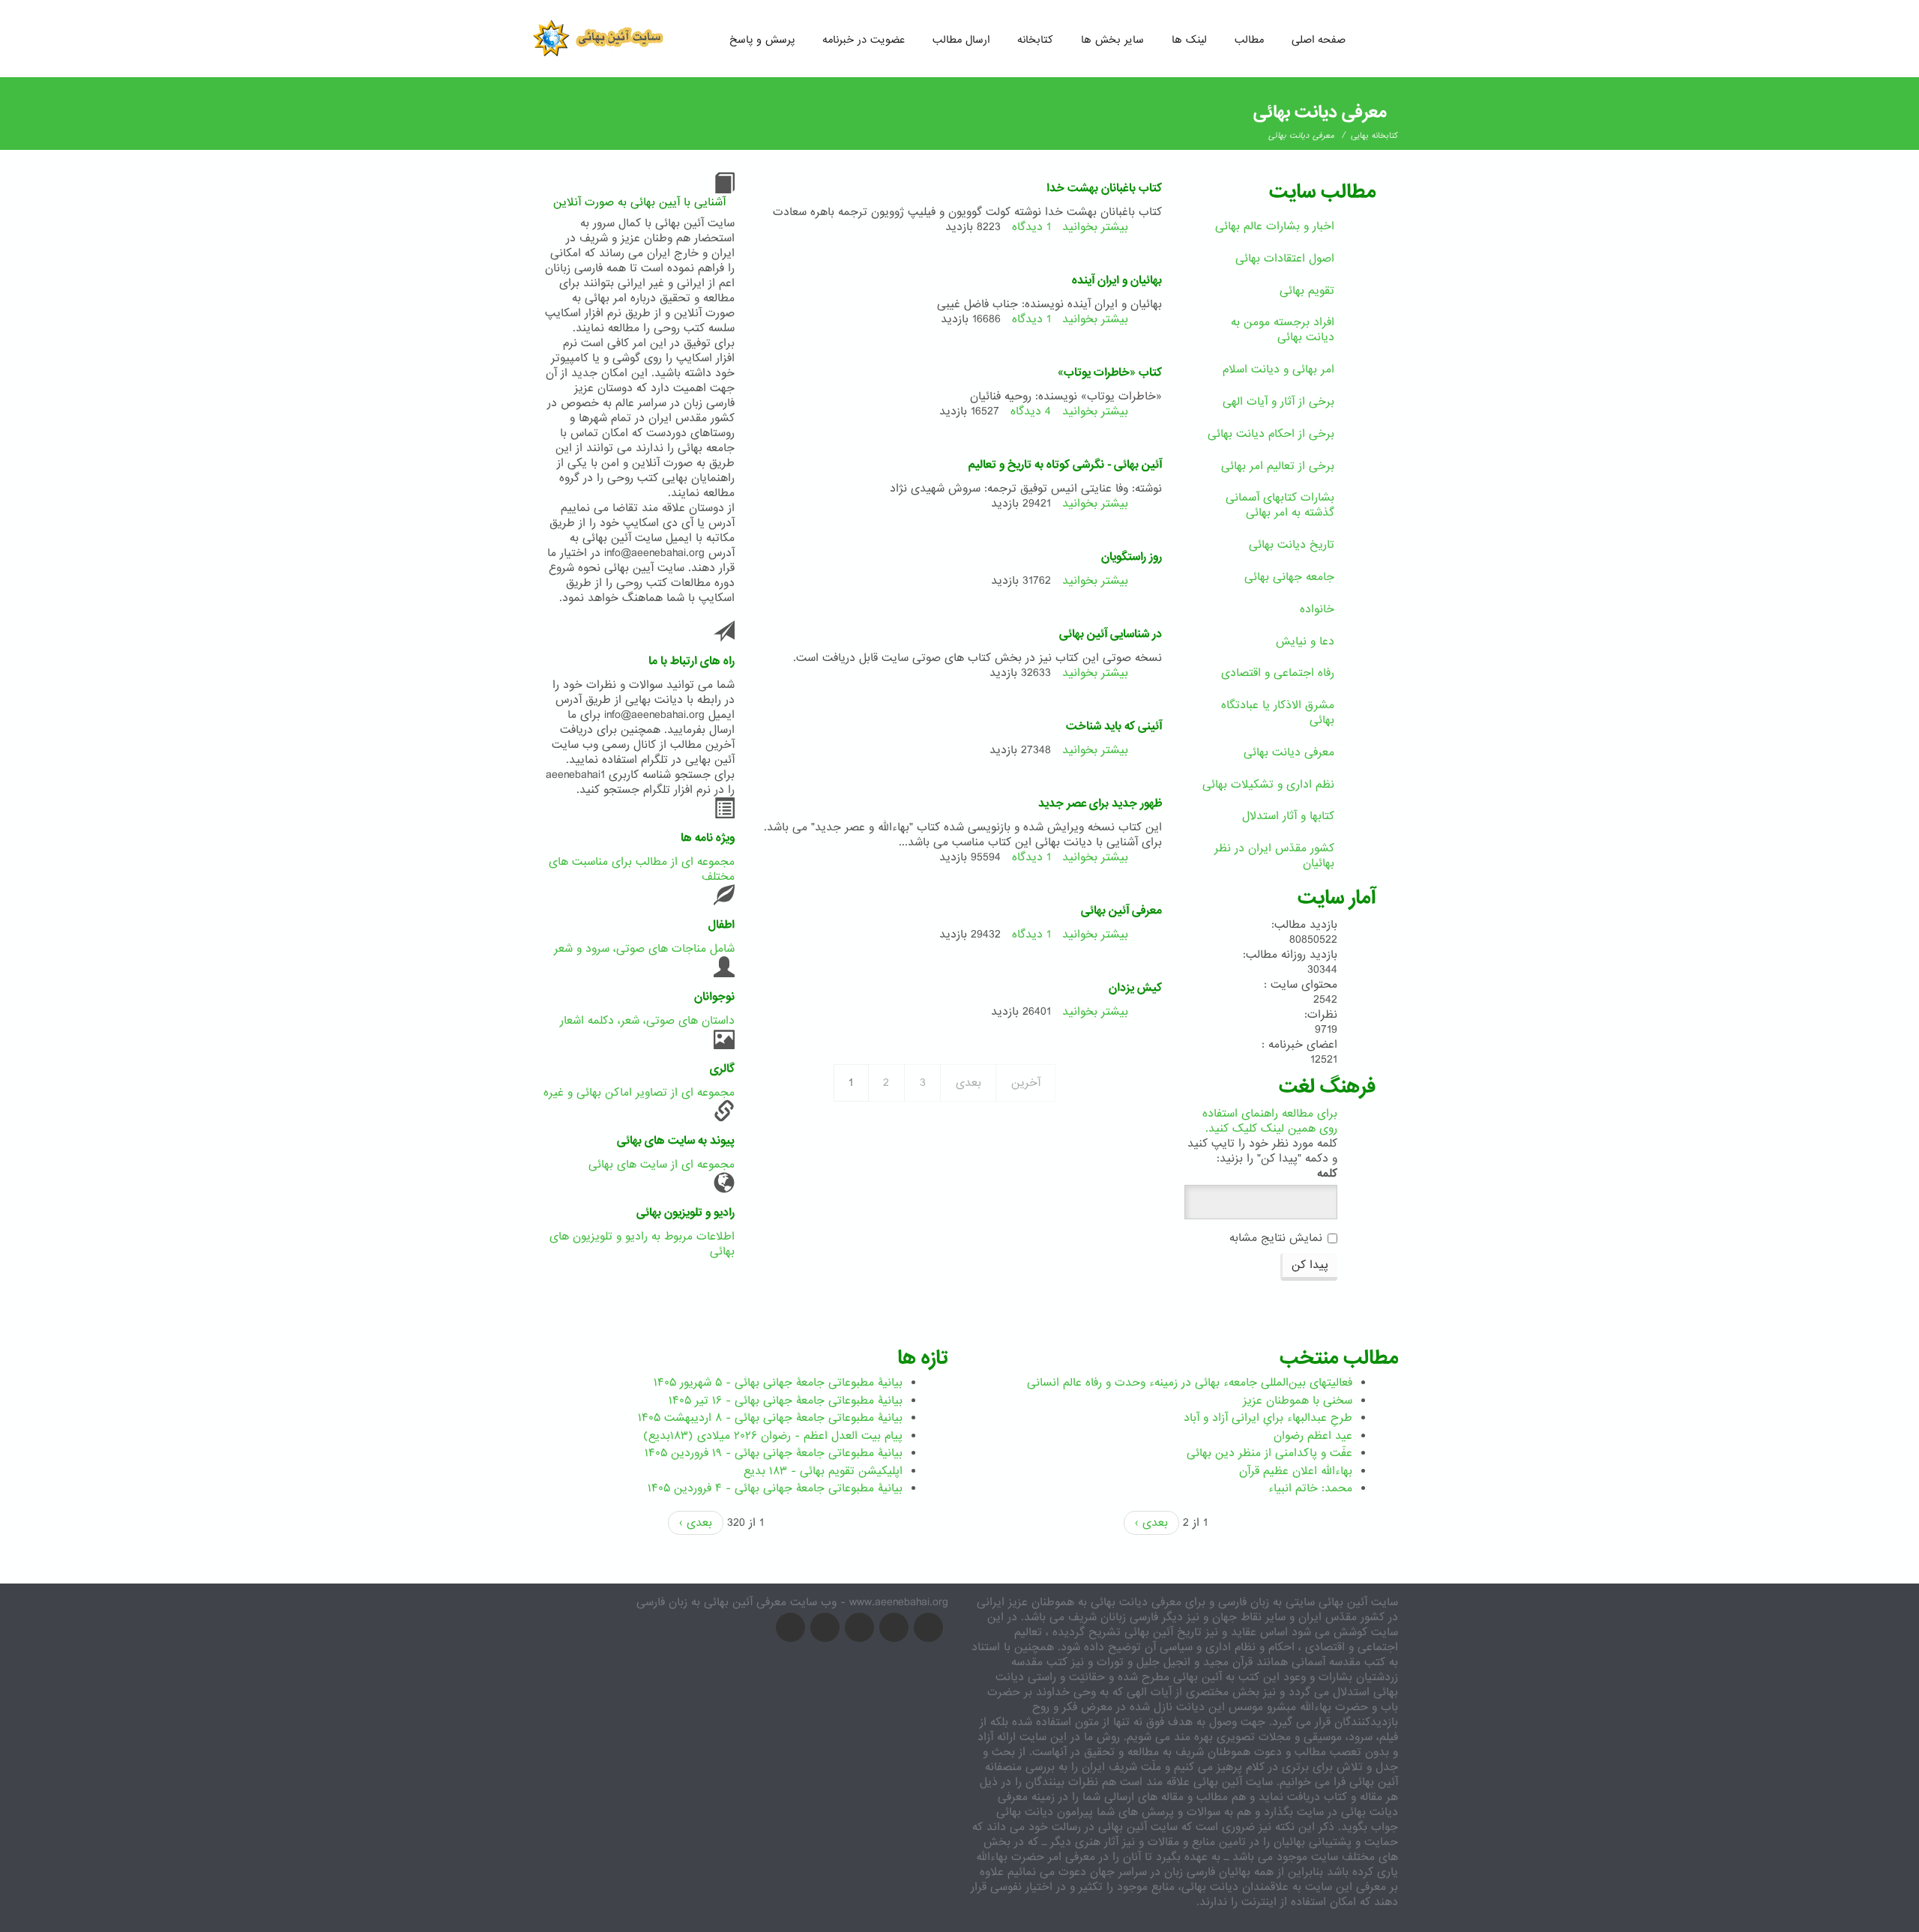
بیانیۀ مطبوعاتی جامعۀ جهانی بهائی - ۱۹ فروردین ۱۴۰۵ (774, 1453)
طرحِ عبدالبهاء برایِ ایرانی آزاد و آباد (1268, 1418)
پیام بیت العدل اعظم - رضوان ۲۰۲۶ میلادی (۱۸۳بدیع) (773, 1436)
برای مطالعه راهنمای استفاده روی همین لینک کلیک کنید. (1270, 1121)
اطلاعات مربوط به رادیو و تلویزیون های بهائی (642, 1244)
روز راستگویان (1132, 557)
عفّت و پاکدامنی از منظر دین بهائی (1269, 1453)
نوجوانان (714, 997)
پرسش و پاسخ (762, 40)
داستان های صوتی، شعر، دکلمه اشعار (647, 1021)
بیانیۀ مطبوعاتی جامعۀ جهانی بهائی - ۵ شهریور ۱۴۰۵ (778, 1383)
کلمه (1327, 1174)
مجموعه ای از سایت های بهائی (662, 1165)
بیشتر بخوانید (1095, 227)
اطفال (721, 925)
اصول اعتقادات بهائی (1285, 259)
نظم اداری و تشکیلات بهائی (1268, 785)
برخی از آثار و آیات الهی (1278, 402)
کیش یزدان (1135, 988)
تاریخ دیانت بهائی (1292, 545)
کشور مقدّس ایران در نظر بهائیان (1274, 856)
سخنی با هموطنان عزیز (1298, 1401)
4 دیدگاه (1031, 411)
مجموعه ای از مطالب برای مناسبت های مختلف (642, 869)
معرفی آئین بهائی (1121, 911)
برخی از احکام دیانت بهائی (1271, 434)
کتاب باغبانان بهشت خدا (1104, 188)
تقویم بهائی (1307, 291)
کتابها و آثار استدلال (1288, 816)
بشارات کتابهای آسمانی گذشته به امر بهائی (1280, 505)
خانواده (1317, 609)
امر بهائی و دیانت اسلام (1278, 369)
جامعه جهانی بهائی (1289, 577)
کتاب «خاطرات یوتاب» (1110, 372)
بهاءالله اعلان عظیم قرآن (1296, 1471)
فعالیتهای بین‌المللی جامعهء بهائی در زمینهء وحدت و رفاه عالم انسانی (1190, 1383)
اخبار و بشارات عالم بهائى (1275, 226)
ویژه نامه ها (708, 838)
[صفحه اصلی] (603, 37)
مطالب (1249, 40)
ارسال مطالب (961, 40)
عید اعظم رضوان (1313, 1436)
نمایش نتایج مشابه (1276, 1238)
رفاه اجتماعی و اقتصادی (1278, 673)
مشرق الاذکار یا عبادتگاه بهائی (1278, 713)
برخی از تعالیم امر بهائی (1278, 466)
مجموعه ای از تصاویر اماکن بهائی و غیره (639, 1093)
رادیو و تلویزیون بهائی (686, 1213)
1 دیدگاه (1031, 227)
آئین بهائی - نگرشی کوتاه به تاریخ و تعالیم (1065, 465)
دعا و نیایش (1305, 642)
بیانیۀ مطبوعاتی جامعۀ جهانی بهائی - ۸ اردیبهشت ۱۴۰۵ (770, 1418)
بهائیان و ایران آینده (1117, 280)
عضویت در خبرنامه (864, 40)
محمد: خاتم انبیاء (1310, 1488)
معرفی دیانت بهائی (1289, 752)
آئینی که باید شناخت (1114, 726)
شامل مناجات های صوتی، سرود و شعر (644, 949)
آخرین (1026, 1083)
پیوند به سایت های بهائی (676, 1141)
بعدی (968, 1083)
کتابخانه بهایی (1374, 136)
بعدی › (696, 1523)
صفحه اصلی (1319, 40)
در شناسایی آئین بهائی (1111, 634)
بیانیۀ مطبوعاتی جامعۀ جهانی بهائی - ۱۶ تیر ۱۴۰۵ (786, 1401)
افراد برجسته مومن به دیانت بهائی (1283, 330)
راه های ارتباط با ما (692, 661)
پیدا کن (1310, 1265)
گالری (722, 1069)
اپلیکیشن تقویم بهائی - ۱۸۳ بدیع (823, 1471)
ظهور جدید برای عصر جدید (1100, 803)
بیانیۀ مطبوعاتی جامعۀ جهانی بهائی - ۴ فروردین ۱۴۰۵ (775, 1488)
